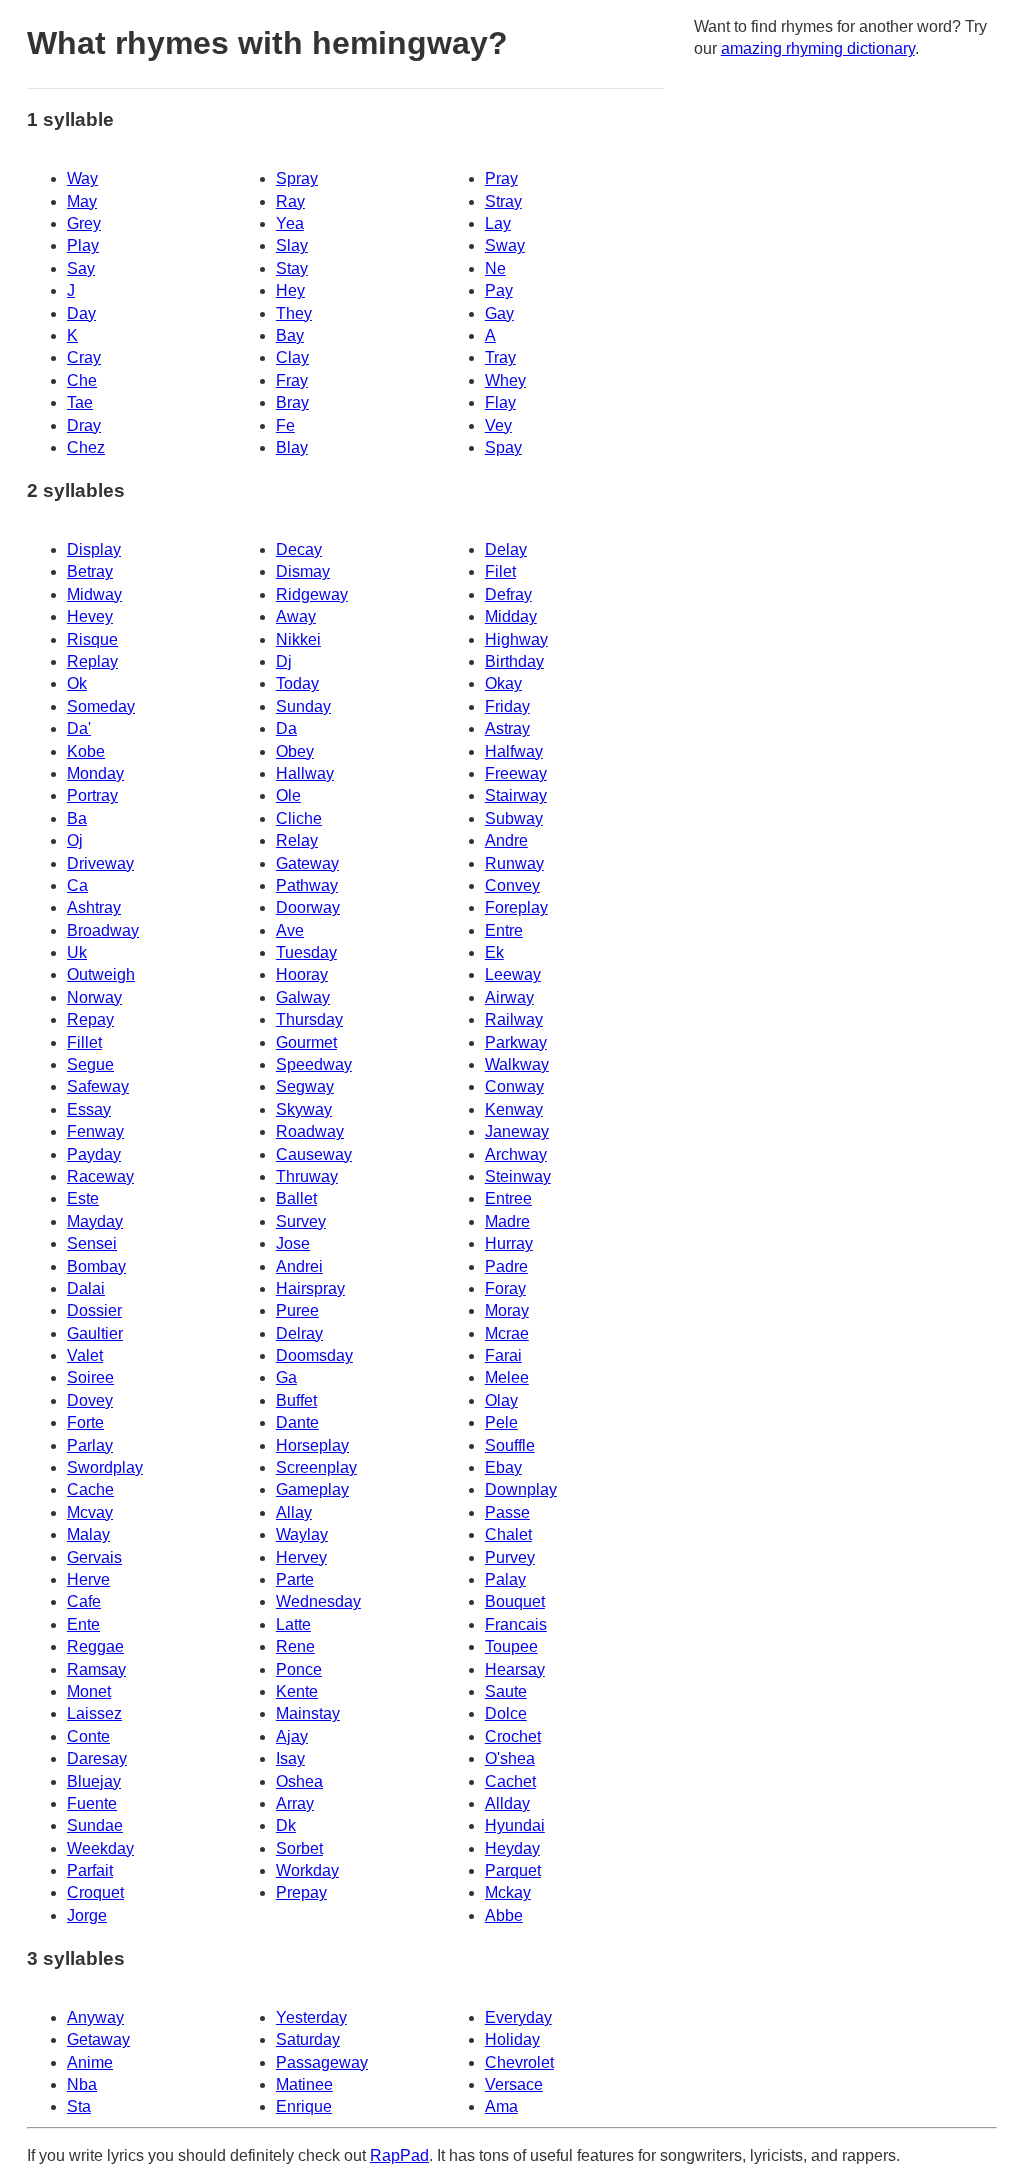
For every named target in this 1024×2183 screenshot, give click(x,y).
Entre (504, 930)
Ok (77, 683)
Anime (90, 2062)
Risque (92, 639)
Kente (297, 1691)
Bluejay (94, 1781)
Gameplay (312, 1489)
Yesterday (311, 2017)
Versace (514, 2084)
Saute (506, 1691)
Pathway (307, 885)
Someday (101, 706)
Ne (495, 268)
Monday (95, 773)
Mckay (508, 1892)
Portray (92, 795)
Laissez (94, 1713)
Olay (501, 1400)
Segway (305, 1086)
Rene (295, 1646)
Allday (507, 1803)
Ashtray (94, 907)
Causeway (314, 1154)
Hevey (90, 616)
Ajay (292, 1736)
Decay (299, 549)
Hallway (305, 773)
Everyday (518, 2017)
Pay (499, 290)
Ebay (503, 1467)
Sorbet (299, 1848)
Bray (292, 402)
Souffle (510, 1445)
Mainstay (308, 1713)
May (82, 201)
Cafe (84, 1601)
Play (83, 245)
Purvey (510, 1557)
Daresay (97, 1758)
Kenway (514, 1109)
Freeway (516, 773)
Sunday (303, 706)
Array (295, 1803)
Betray (90, 571)
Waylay (302, 1534)
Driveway (100, 863)
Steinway (518, 1176)
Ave (290, 930)
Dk (286, 1825)
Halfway (514, 751)
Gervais (94, 1557)
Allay (294, 1512)
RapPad (399, 2155)
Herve (88, 1579)
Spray (297, 178)
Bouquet (515, 1601)
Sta (79, 2106)
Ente (83, 1624)
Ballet (296, 1198)
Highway (516, 639)
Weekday (100, 1848)
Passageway (322, 2062)
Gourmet (306, 1042)
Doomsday (314, 1355)
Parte (295, 1579)
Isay (290, 1758)
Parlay (90, 1445)
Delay (506, 549)
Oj (75, 840)
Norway (94, 997)
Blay (292, 447)
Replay (92, 661)
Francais (516, 1624)
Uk (77, 952)
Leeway (513, 974)
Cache (90, 1489)
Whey (505, 380)
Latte (293, 1624)
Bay (290, 335)
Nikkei (298, 639)
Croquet (95, 1892)
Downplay (521, 1489)
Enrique (304, 2106)
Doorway (308, 907)
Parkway (516, 1042)
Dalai (86, 1288)
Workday (307, 1870)
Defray (508, 594)
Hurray (509, 1243)
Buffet (296, 1400)
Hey (290, 290)
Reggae (95, 1646)
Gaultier (95, 1333)
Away (296, 616)
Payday (94, 1154)
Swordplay (105, 1467)
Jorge (87, 1915)
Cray (84, 357)
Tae (80, 402)
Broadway (103, 930)
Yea (290, 223)
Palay (505, 1579)
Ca (77, 885)
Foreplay (516, 907)
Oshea (299, 1781)
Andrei (299, 1266)
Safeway (98, 1086)
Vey (498, 425)
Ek (494, 952)
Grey (84, 223)
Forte (85, 1422)
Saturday (308, 2039)
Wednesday (318, 1601)
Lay (498, 223)
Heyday (512, 1848)
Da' (79, 728)
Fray (292, 380)
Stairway (516, 795)
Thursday (309, 1019)
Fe (285, 425)
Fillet (84, 1042)
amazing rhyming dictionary (818, 48)
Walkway (517, 1064)
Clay (292, 357)
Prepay (301, 1892)
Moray (507, 1310)
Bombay (96, 1266)
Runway (514, 863)
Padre (506, 1266)
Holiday (512, 2039)
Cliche (299, 818)
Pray (501, 178)
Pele (501, 1422)
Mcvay (90, 1512)
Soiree (90, 1377)
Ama (501, 2106)
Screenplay (316, 1467)
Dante (297, 1422)
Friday (507, 706)
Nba (82, 2084)
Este (83, 1198)
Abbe (504, 1915)
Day (81, 313)
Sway (505, 245)
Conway (514, 1086)
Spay (503, 447)
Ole (288, 795)
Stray (503, 201)
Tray (500, 357)
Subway (514, 818)
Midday (511, 616)
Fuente (92, 1803)
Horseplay (312, 1445)
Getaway (98, 2039)
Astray (507, 728)
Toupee (511, 1646)
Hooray (302, 974)
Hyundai (515, 1825)
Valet (85, 1355)
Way (82, 178)
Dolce (506, 1713)
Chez (86, 447)
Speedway (314, 1064)
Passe (507, 1512)
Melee (507, 1377)
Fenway (95, 1131)
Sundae (95, 1825)
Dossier (94, 1310)
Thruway (307, 1176)
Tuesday (306, 952)
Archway (516, 1154)
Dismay (303, 571)
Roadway (310, 1131)
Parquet (513, 1870)
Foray (505, 1288)
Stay (292, 268)
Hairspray (310, 1288)
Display (94, 549)
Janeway (517, 1131)
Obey (295, 751)
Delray (299, 1333)
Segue (90, 1064)
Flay (500, 402)
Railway (514, 1019)
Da (286, 728)
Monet (89, 1691)
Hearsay (515, 1669)
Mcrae (507, 1333)
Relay (297, 840)
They (294, 313)
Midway (94, 594)
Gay (499, 313)
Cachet (510, 1781)
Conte (88, 1736)
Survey (301, 1221)
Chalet (508, 1534)
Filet (500, 571)
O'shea (510, 1758)
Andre (506, 840)
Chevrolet (519, 2062)
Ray (290, 201)
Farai (503, 1355)
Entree (508, 1198)
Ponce (299, 1669)
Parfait (90, 1870)
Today (297, 683)
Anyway (95, 2017)
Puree (297, 1310)
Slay (292, 245)
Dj (284, 661)
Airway (509, 997)
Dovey (90, 1400)
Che (82, 380)
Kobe (86, 751)
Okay (503, 683)
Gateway (307, 863)
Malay (88, 1534)
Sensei (92, 1243)
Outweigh (101, 974)
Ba (77, 818)
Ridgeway (312, 594)
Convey (512, 885)
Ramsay (96, 1669)
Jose (293, 1243)
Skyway (304, 1109)
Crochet (513, 1736)
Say (81, 268)
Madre (507, 1221)
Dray (84, 425)
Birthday (514, 661)
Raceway (100, 1176)
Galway (303, 997)
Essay (89, 1109)
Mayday (95, 1221)
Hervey (301, 1557)
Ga (286, 1377)
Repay (90, 1019)
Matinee (304, 2084)
